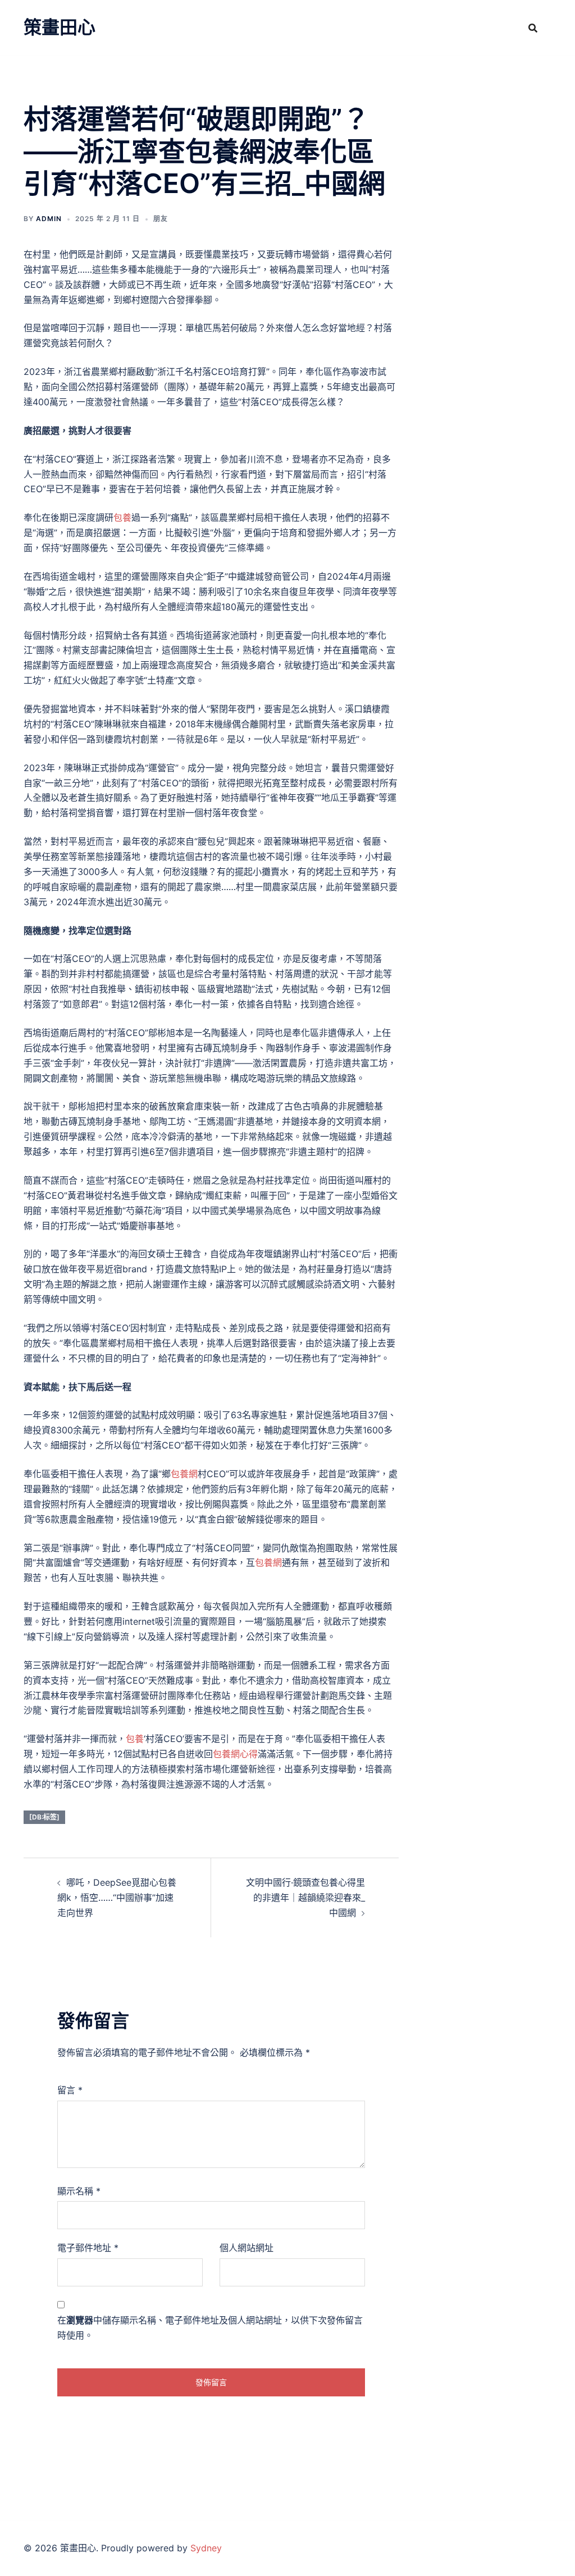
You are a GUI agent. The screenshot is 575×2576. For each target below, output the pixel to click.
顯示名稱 (79, 2191)
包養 (122, 517)
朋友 (161, 219)
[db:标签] (44, 1817)
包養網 (184, 1474)
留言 (70, 2090)
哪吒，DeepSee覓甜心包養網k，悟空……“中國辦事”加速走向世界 (117, 1897)
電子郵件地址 (88, 2248)
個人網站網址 (247, 2248)
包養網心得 (235, 1754)
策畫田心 (60, 27)
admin (49, 219)
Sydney (206, 2548)
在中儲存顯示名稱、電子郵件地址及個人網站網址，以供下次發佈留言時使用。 (210, 2328)
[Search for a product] (533, 28)
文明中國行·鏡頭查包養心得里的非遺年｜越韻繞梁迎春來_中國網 (305, 1897)
